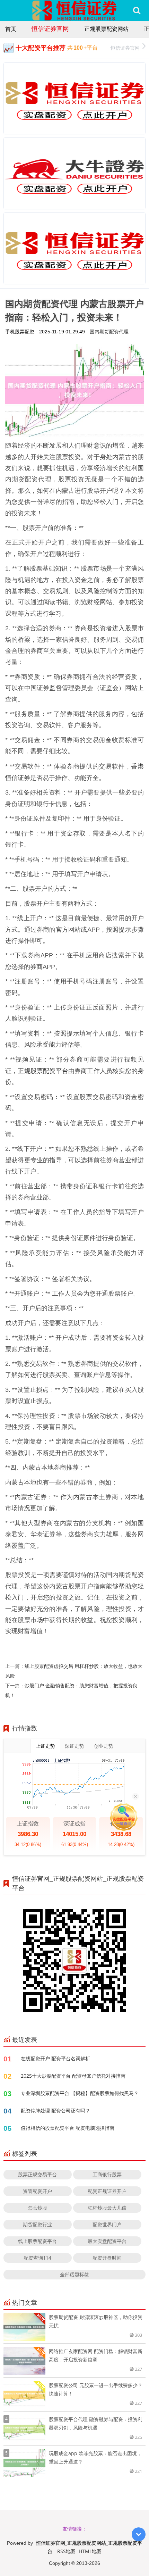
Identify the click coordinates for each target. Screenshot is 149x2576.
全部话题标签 (74, 2274)
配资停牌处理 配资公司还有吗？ (55, 2110)
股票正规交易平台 (37, 2174)
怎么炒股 (37, 2208)
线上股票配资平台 (37, 2241)
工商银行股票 (107, 2174)
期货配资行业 (37, 2224)
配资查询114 (37, 2258)
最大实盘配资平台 (107, 2241)
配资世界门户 (107, 2224)
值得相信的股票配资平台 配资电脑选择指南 (68, 2128)
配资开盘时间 (107, 2258)
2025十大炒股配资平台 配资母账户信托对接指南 (73, 2076)
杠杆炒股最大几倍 (107, 2208)
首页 (11, 29)
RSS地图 (66, 2551)
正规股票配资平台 (43, 1071)
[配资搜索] (137, 10)
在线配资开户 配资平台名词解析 (55, 2058)
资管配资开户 (37, 2191)
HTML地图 (90, 2551)
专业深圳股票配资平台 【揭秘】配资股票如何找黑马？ (80, 2093)
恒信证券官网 (50, 28)
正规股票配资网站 (106, 29)
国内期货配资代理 (109, 331)
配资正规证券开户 (107, 2191)
